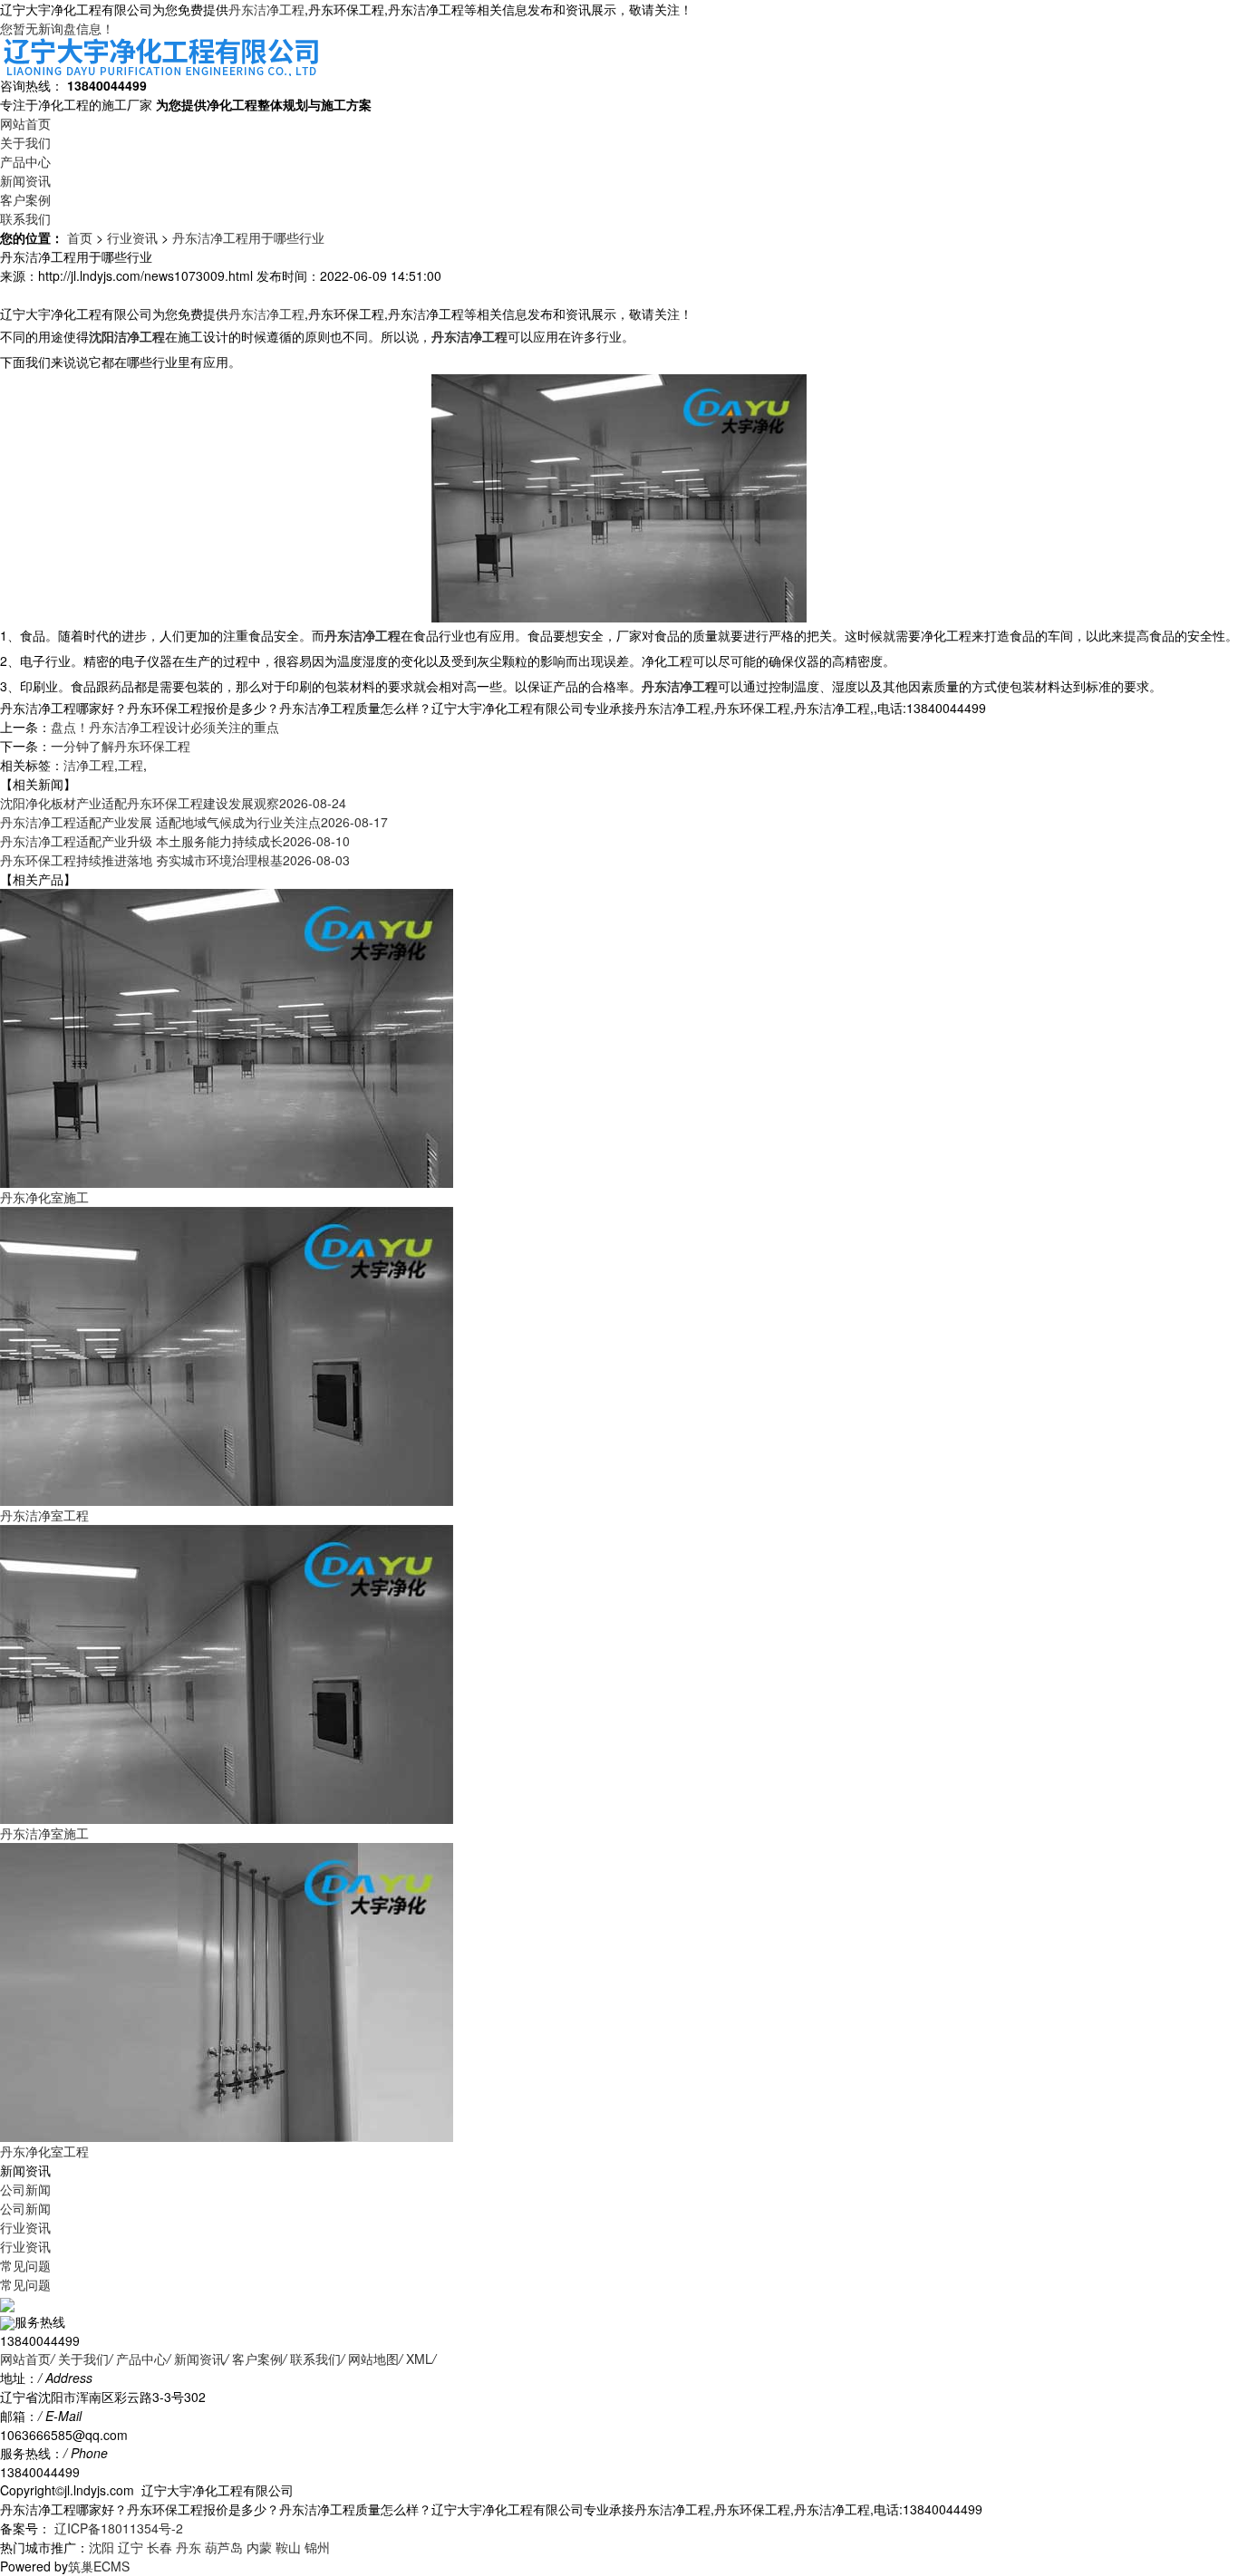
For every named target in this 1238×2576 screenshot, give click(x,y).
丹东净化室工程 (44, 2151)
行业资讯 (132, 237)
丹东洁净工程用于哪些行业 (248, 237)
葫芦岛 (224, 2547)
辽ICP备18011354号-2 (117, 2528)
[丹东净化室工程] (227, 1990)
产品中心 (25, 161)
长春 (160, 2547)
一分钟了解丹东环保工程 (121, 746)
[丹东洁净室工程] (227, 1354)
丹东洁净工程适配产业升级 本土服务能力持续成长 (175, 841)
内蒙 (259, 2547)
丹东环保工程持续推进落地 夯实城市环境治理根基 (175, 860)
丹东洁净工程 (266, 9)
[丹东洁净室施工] (227, 1672)
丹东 (189, 2547)
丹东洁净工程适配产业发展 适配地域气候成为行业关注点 (194, 822)
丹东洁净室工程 (44, 1515)
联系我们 (25, 218)
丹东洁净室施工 (44, 1833)
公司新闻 (25, 2189)
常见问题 (25, 2265)
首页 (80, 237)
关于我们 (25, 142)
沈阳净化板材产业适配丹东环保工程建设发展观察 (173, 803)
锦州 (317, 2547)
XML (419, 2359)
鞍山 (288, 2547)
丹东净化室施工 (44, 1197)
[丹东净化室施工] (227, 1036)
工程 (131, 765)
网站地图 (373, 2359)
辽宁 (131, 2547)
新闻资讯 (25, 180)
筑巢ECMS (99, 2566)
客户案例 (25, 199)
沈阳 (102, 2547)
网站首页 (25, 123)
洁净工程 (89, 765)
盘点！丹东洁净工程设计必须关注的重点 (165, 727)
